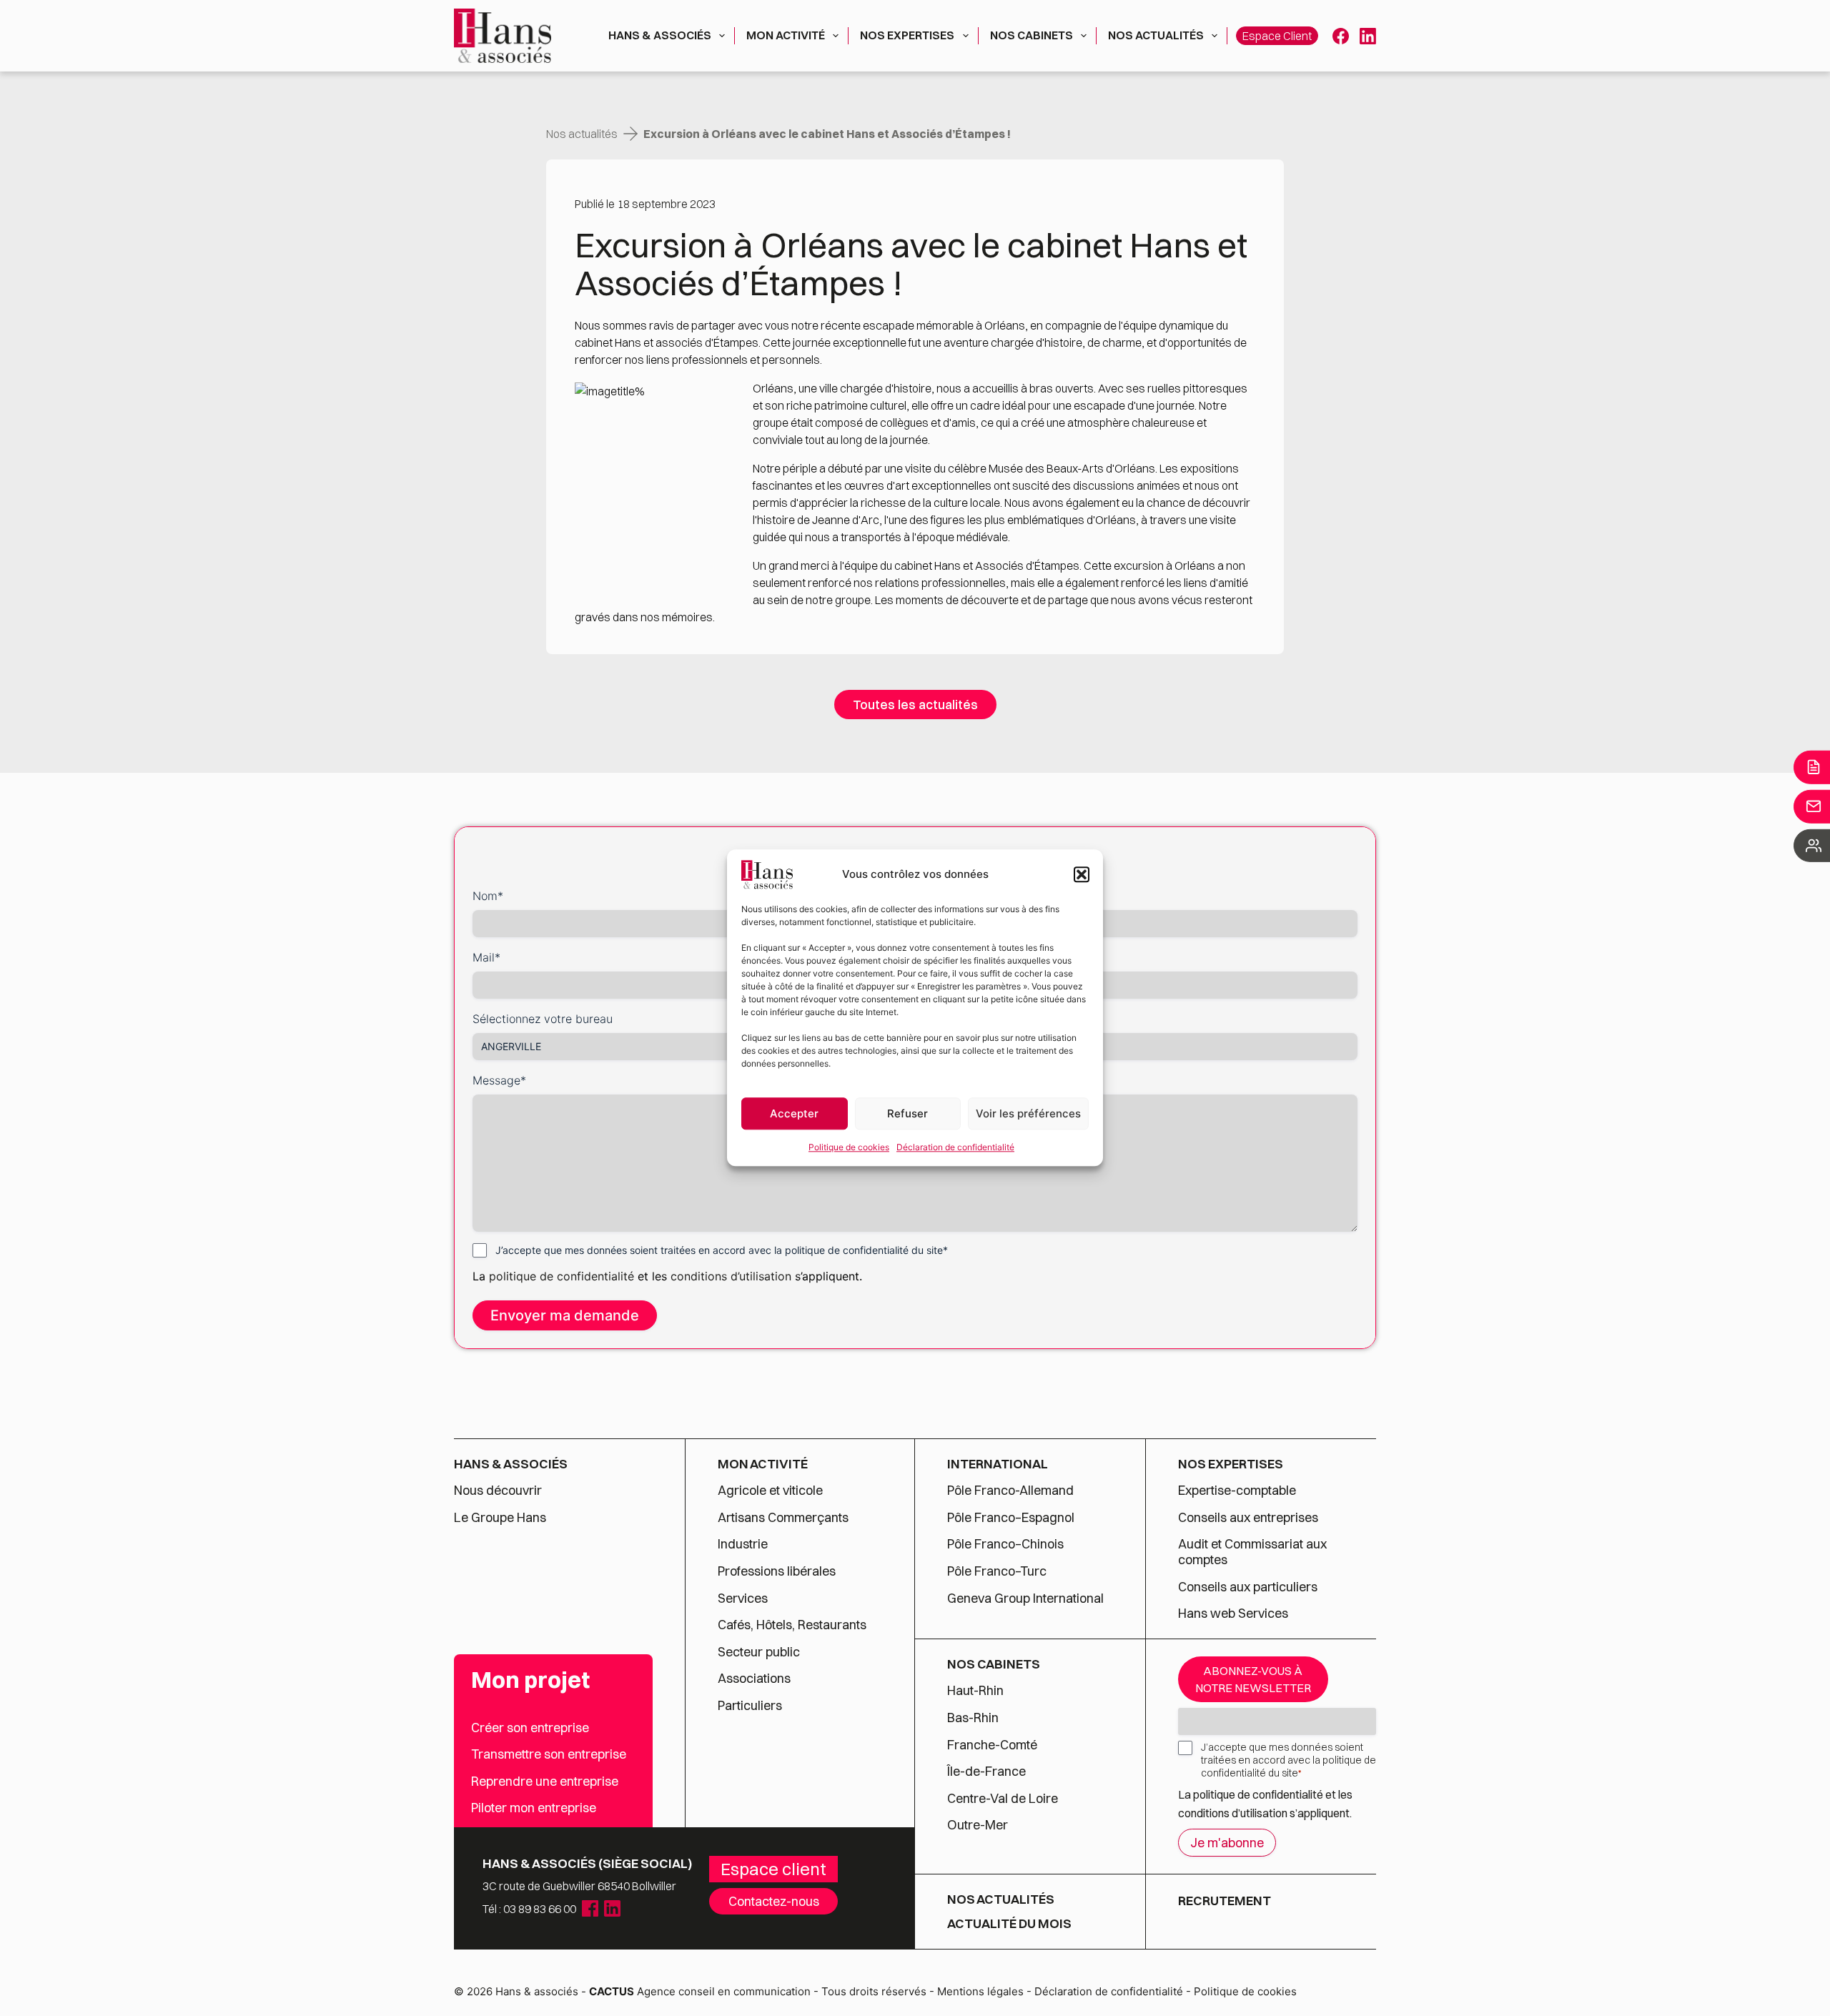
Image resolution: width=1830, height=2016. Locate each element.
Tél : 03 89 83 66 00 (529, 1909)
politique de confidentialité (562, 1276)
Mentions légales (980, 1991)
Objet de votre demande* (989, 957)
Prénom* (944, 896)
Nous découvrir (498, 1491)
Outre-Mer (978, 1825)
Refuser (907, 1113)
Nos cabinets (1032, 35)
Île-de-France (986, 1772)
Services (744, 1599)
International (998, 1464)
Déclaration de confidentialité (955, 1147)
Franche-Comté (992, 1745)
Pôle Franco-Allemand (1010, 1491)
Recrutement (1225, 1901)
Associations (754, 1679)
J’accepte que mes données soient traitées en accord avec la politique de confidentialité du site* (722, 1250)
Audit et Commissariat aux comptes (1252, 1552)
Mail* (486, 957)
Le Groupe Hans (500, 1518)
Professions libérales (777, 1571)
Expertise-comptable (1237, 1491)
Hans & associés (660, 35)
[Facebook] (1341, 36)
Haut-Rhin (975, 1691)
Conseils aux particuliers (1248, 1587)
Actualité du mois (1009, 1924)
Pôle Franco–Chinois (1005, 1544)
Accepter (794, 1113)
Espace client (1277, 36)
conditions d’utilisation (733, 1276)
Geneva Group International (1025, 1599)
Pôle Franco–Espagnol (1011, 1518)
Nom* (488, 896)
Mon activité (786, 35)
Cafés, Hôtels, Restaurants (792, 1625)
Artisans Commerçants (783, 1518)
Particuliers (750, 1706)
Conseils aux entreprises (1248, 1518)
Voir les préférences (1028, 1113)
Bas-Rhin (973, 1718)
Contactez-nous (774, 1901)
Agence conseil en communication (700, 1991)
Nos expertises (907, 35)
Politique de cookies (849, 1147)
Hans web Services (1233, 1614)
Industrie (743, 1544)
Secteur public (759, 1652)
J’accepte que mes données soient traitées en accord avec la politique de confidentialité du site (1289, 1760)
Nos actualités (1156, 35)
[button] (1082, 874)
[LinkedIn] (1368, 36)
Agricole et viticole (770, 1491)
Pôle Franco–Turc (997, 1571)
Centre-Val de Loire (1003, 1799)
